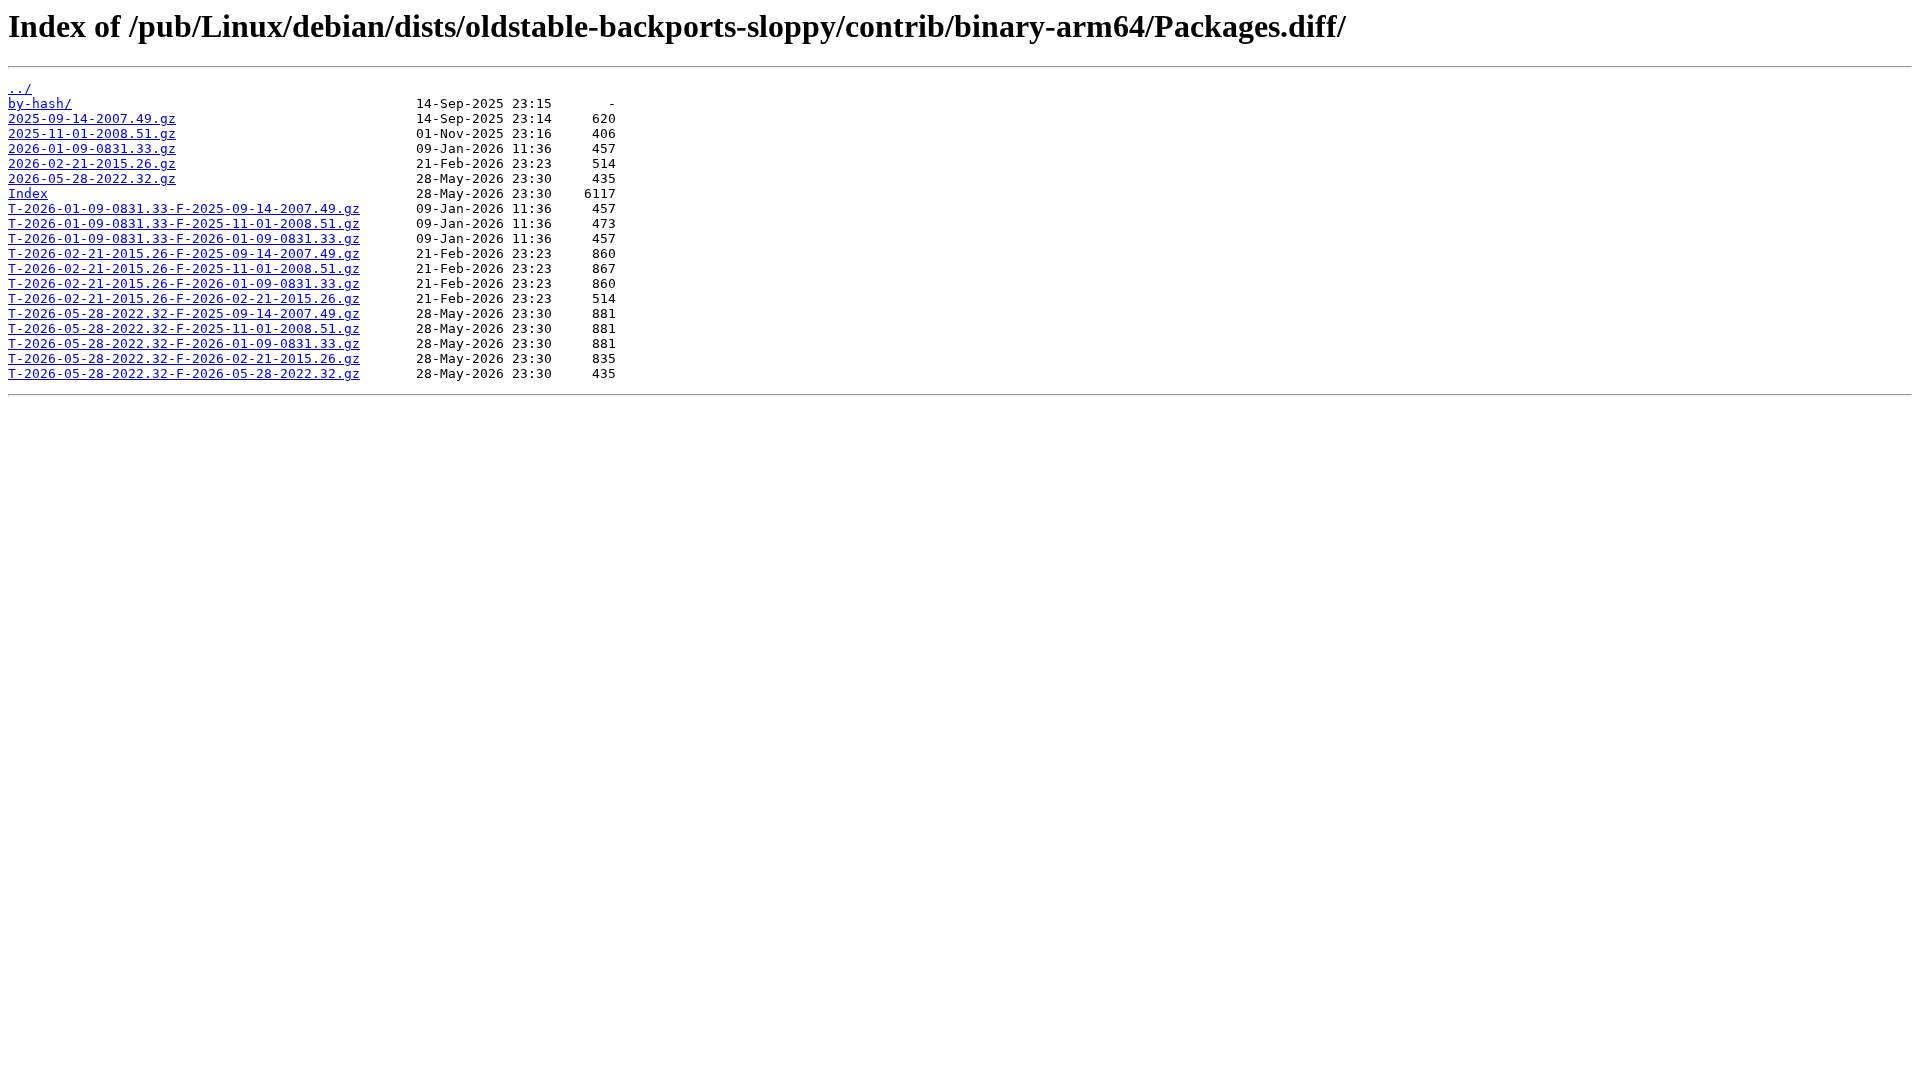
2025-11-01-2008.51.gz (92, 133)
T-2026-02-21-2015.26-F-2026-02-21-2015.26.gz (184, 298)
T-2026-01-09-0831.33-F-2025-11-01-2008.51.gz (184, 223)
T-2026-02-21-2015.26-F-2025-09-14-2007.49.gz (184, 253)
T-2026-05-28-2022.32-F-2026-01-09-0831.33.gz (184, 343)
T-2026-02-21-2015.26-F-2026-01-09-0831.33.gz (184, 283)
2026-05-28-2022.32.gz (92, 178)
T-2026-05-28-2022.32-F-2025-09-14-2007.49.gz (184, 313)
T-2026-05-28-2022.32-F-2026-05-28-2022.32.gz (184, 373)
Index (28, 193)
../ (20, 88)
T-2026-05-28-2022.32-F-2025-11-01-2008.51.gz (184, 328)
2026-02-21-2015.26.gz (92, 163)
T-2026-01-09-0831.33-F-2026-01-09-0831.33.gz (184, 238)
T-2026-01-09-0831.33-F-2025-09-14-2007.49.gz (184, 208)
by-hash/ (40, 103)
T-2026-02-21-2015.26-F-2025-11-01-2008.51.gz (184, 268)
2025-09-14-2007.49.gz (92, 118)
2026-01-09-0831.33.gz (92, 148)
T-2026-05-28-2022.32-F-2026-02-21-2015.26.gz (184, 358)
